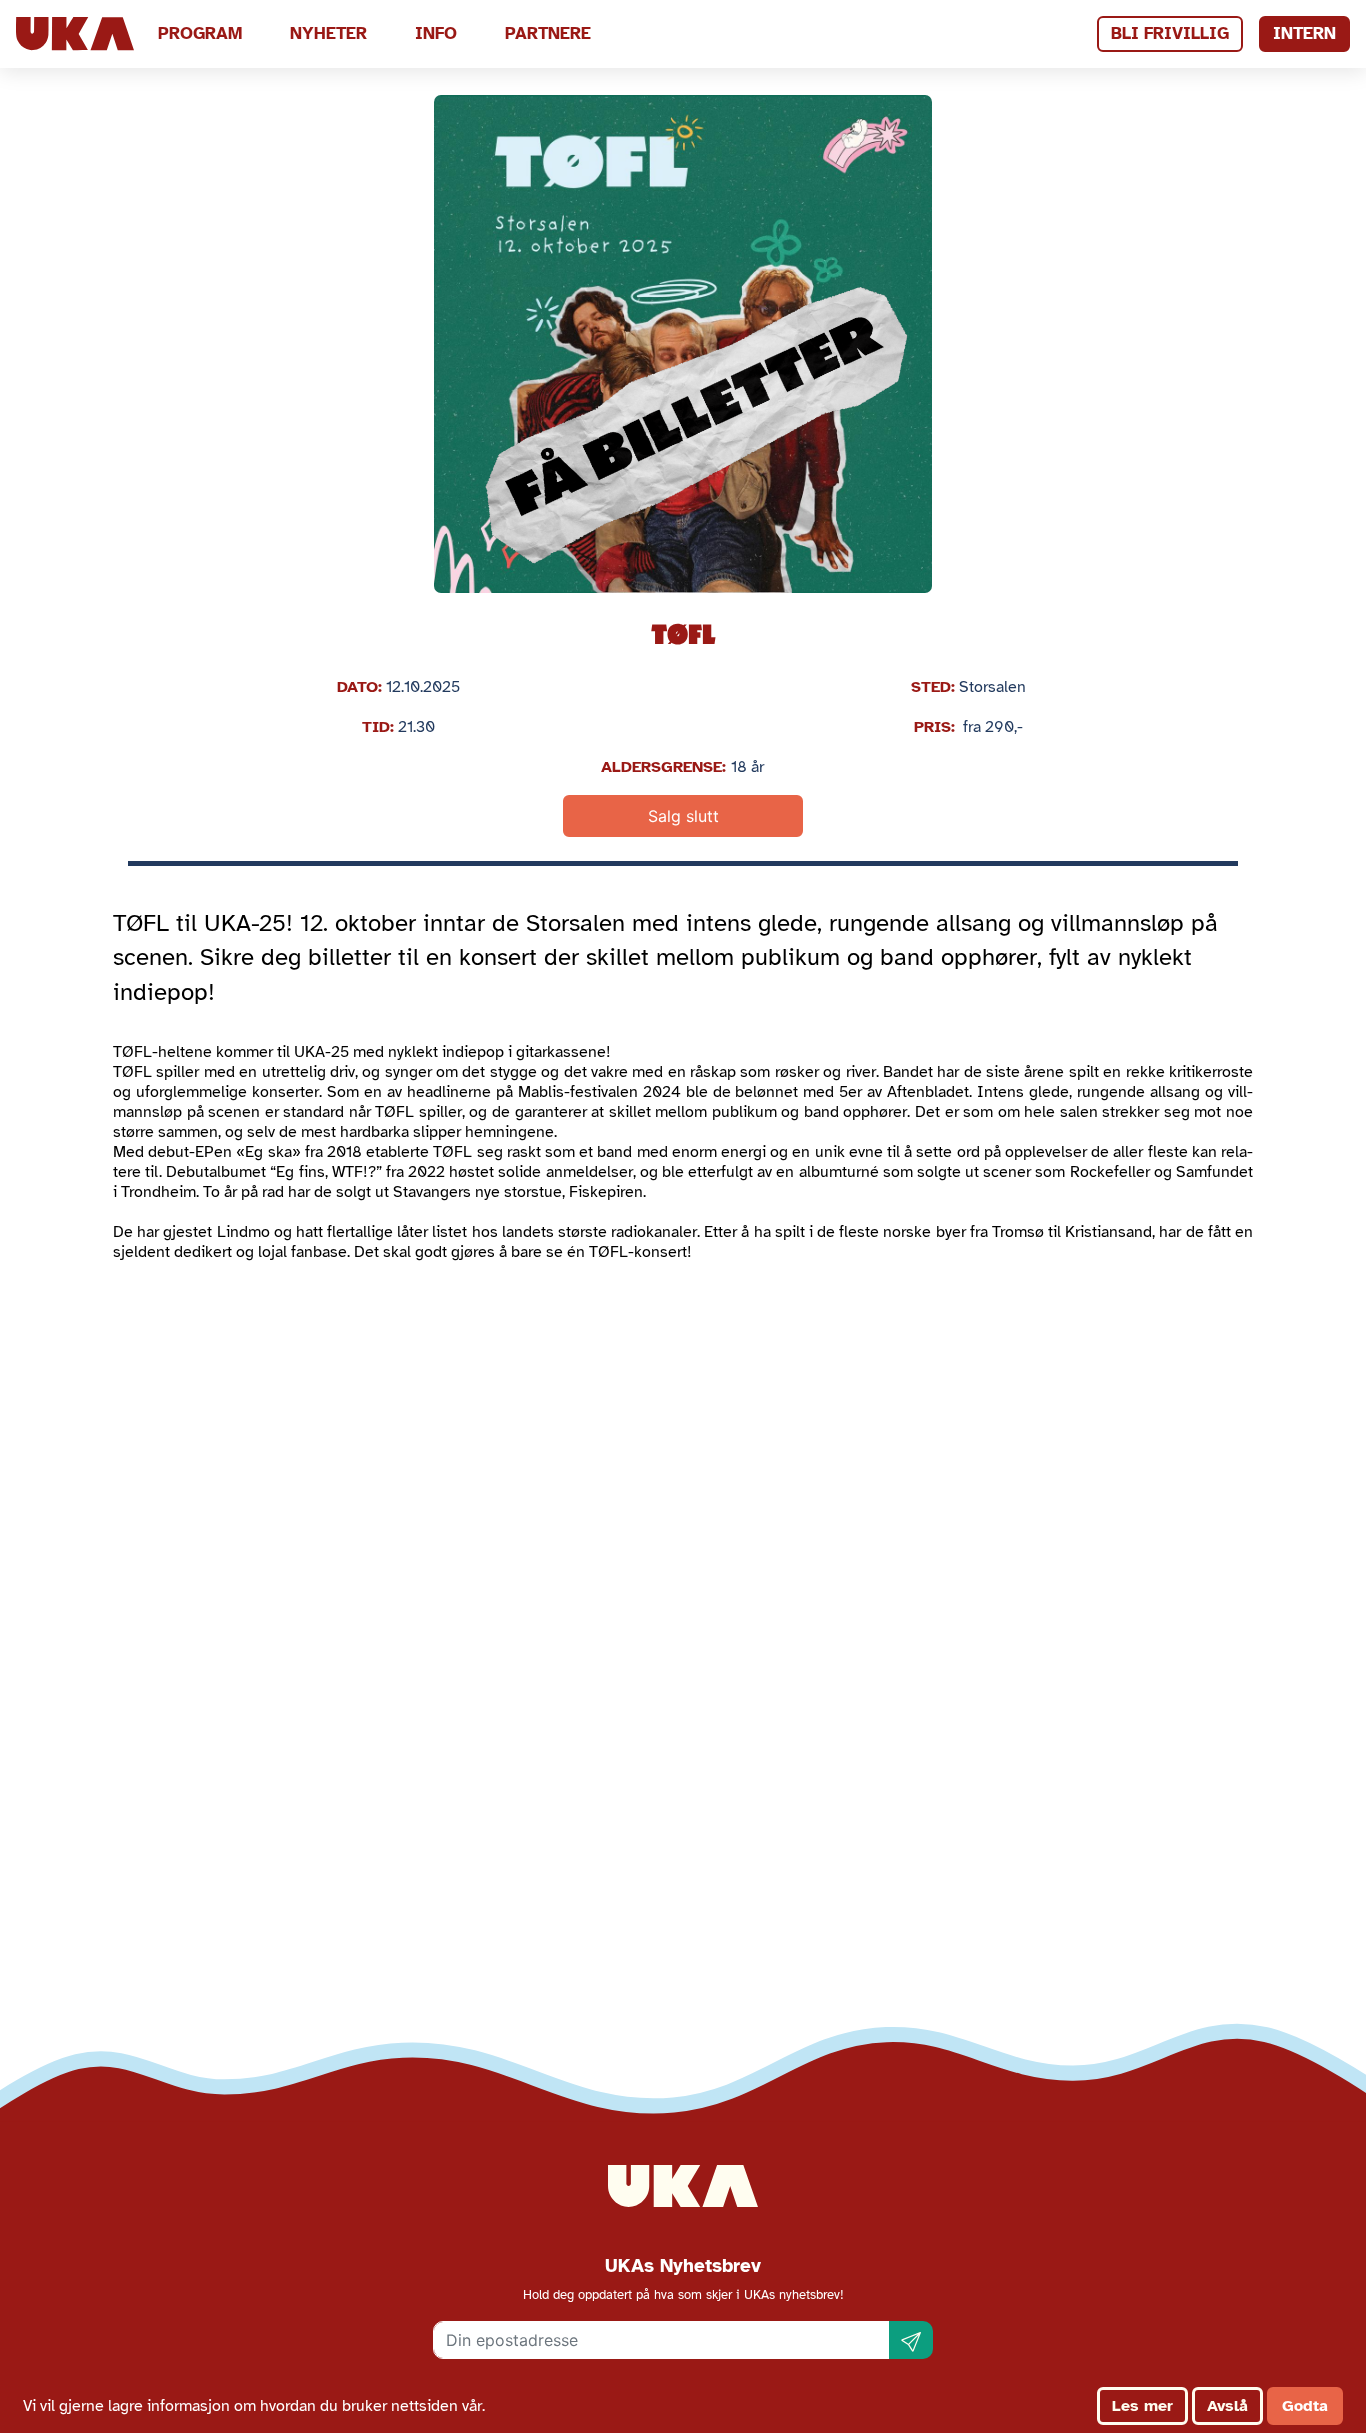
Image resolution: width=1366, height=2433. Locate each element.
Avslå (1227, 2406)
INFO (436, 33)
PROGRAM (200, 33)
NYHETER (328, 33)
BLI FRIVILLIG (1170, 33)
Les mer (1142, 2406)
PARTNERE (548, 33)
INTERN (1304, 33)
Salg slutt (683, 816)
